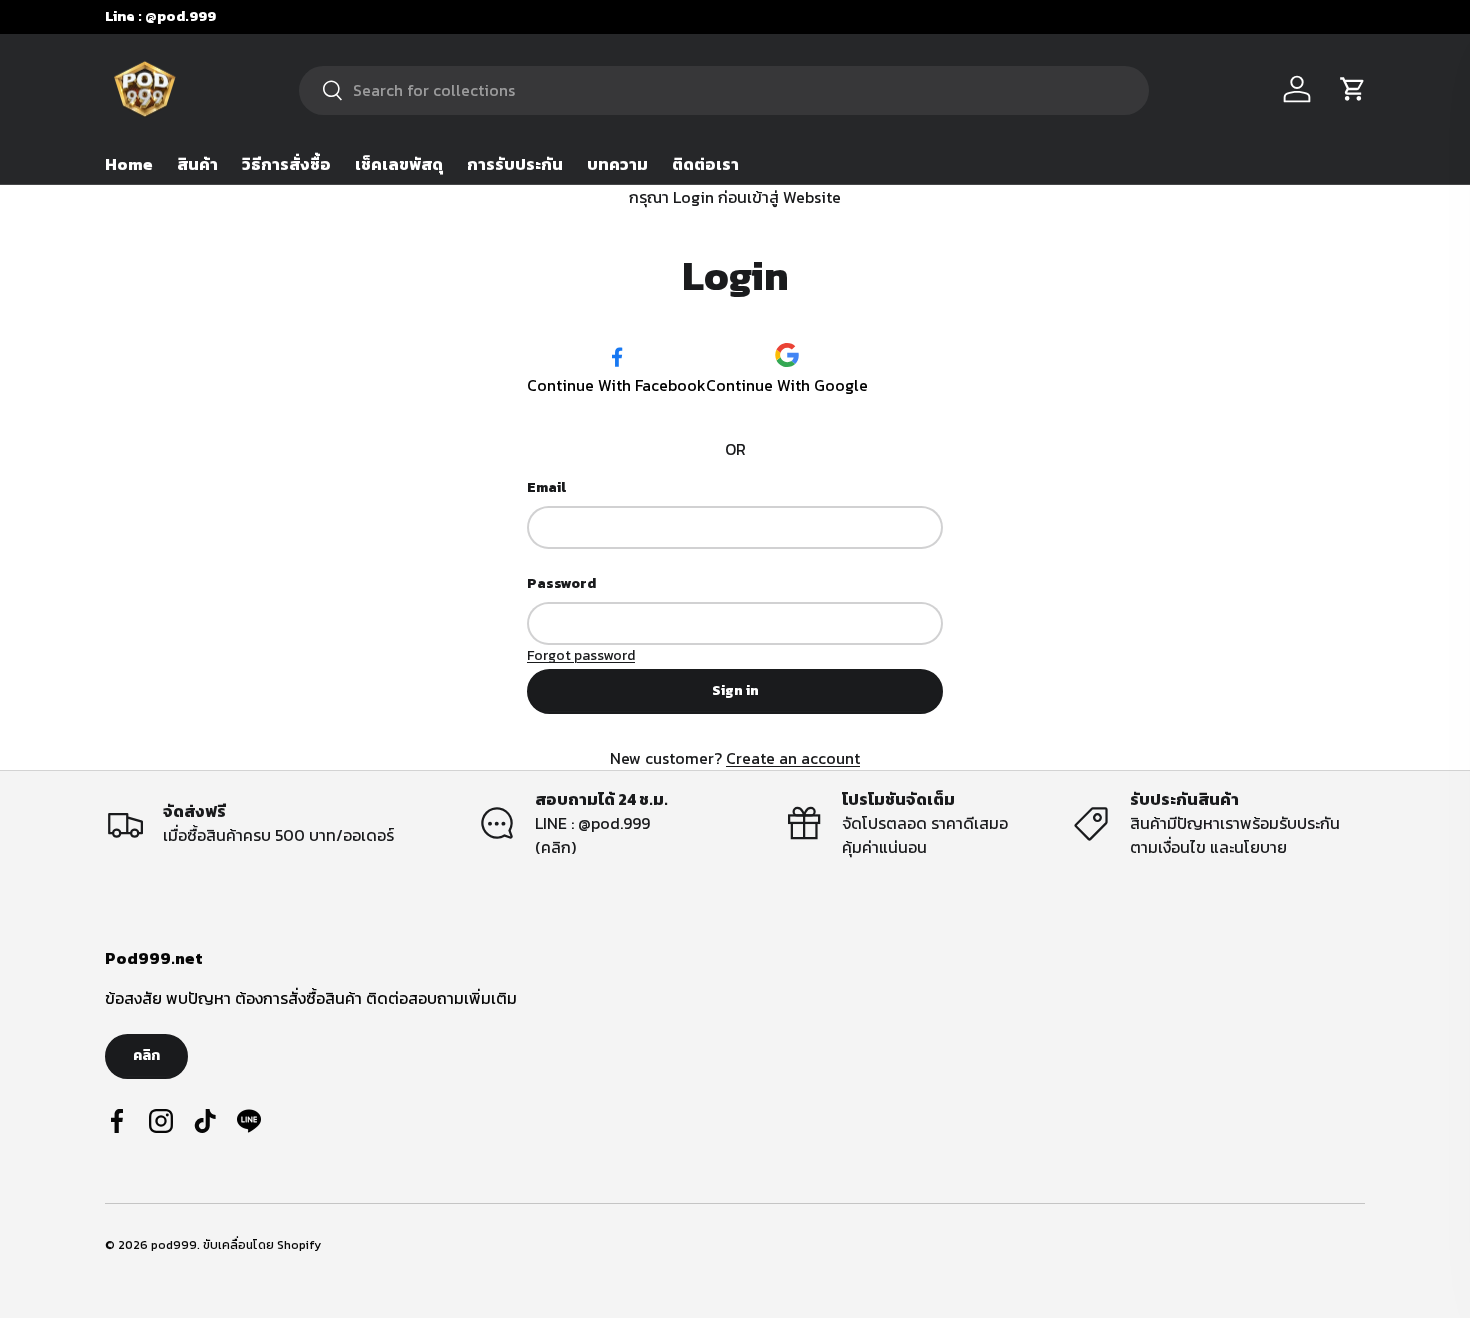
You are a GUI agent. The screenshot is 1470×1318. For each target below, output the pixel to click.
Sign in (735, 690)
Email (546, 487)
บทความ (617, 164)
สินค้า (197, 164)
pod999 (174, 1245)
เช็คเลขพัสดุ (399, 164)
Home (129, 164)
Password (561, 583)
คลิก (146, 1055)
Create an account (793, 758)
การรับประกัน (515, 164)
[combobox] (723, 89)
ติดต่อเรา (705, 164)
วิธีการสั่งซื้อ (286, 164)
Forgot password (581, 655)
